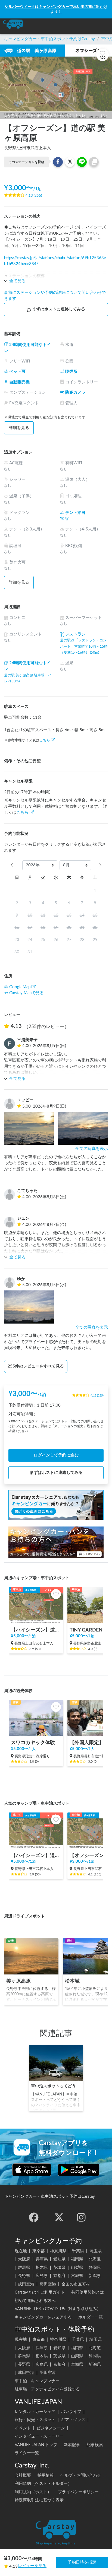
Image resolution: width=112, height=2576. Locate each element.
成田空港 (26, 2284)
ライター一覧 (27, 2453)
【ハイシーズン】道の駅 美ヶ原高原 (36, 1630)
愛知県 (59, 2259)
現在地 (21, 2251)
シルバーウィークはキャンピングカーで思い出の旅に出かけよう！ (56, 9)
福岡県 (77, 2259)
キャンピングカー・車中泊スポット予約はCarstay (49, 39)
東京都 (38, 2251)
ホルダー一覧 (91, 2317)
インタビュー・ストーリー (39, 2436)
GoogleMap (20, 987)
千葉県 (78, 2251)
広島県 (42, 2276)
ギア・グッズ (73, 2420)
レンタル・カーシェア (35, 2412)
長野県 (24, 2276)
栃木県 (42, 2268)
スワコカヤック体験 (33, 1743)
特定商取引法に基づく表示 (39, 2500)
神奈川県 (58, 2251)
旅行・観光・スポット (35, 2420)
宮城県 (77, 2276)
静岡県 (95, 2268)
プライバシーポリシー (78, 2492)
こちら (45, 740)
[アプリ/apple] (32, 2170)
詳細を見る (19, 428)
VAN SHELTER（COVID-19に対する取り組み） (58, 2309)
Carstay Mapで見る (27, 993)
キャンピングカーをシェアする (43, 2317)
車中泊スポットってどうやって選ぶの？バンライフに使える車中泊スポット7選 (56, 2086)
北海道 (95, 2259)
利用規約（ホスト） (33, 2492)
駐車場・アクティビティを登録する (47, 2389)
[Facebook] (34, 2217)
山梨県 (77, 2268)
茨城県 (59, 2268)
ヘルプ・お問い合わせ (81, 2475)
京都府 (59, 2276)
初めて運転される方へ (35, 2301)
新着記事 (72, 2445)
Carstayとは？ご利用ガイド (40, 2292)
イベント (23, 2428)
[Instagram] (81, 2217)
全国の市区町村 (76, 2284)
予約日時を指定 (82, 2562)
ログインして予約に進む (56, 1455)
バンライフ (71, 2412)
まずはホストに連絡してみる (59, 309)
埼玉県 (96, 2251)
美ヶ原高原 (18, 1981)
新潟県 (95, 2276)
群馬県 (24, 2268)
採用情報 (46, 2475)
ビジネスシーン (51, 2428)
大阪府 (24, 2259)
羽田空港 (48, 2284)
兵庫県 (42, 2259)
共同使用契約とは (88, 2292)
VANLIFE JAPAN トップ (36, 2445)
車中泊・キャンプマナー (37, 2381)
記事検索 (95, 2445)
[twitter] (59, 2217)
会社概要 (23, 2475)
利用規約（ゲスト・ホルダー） (43, 2484)
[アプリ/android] (79, 2170)
